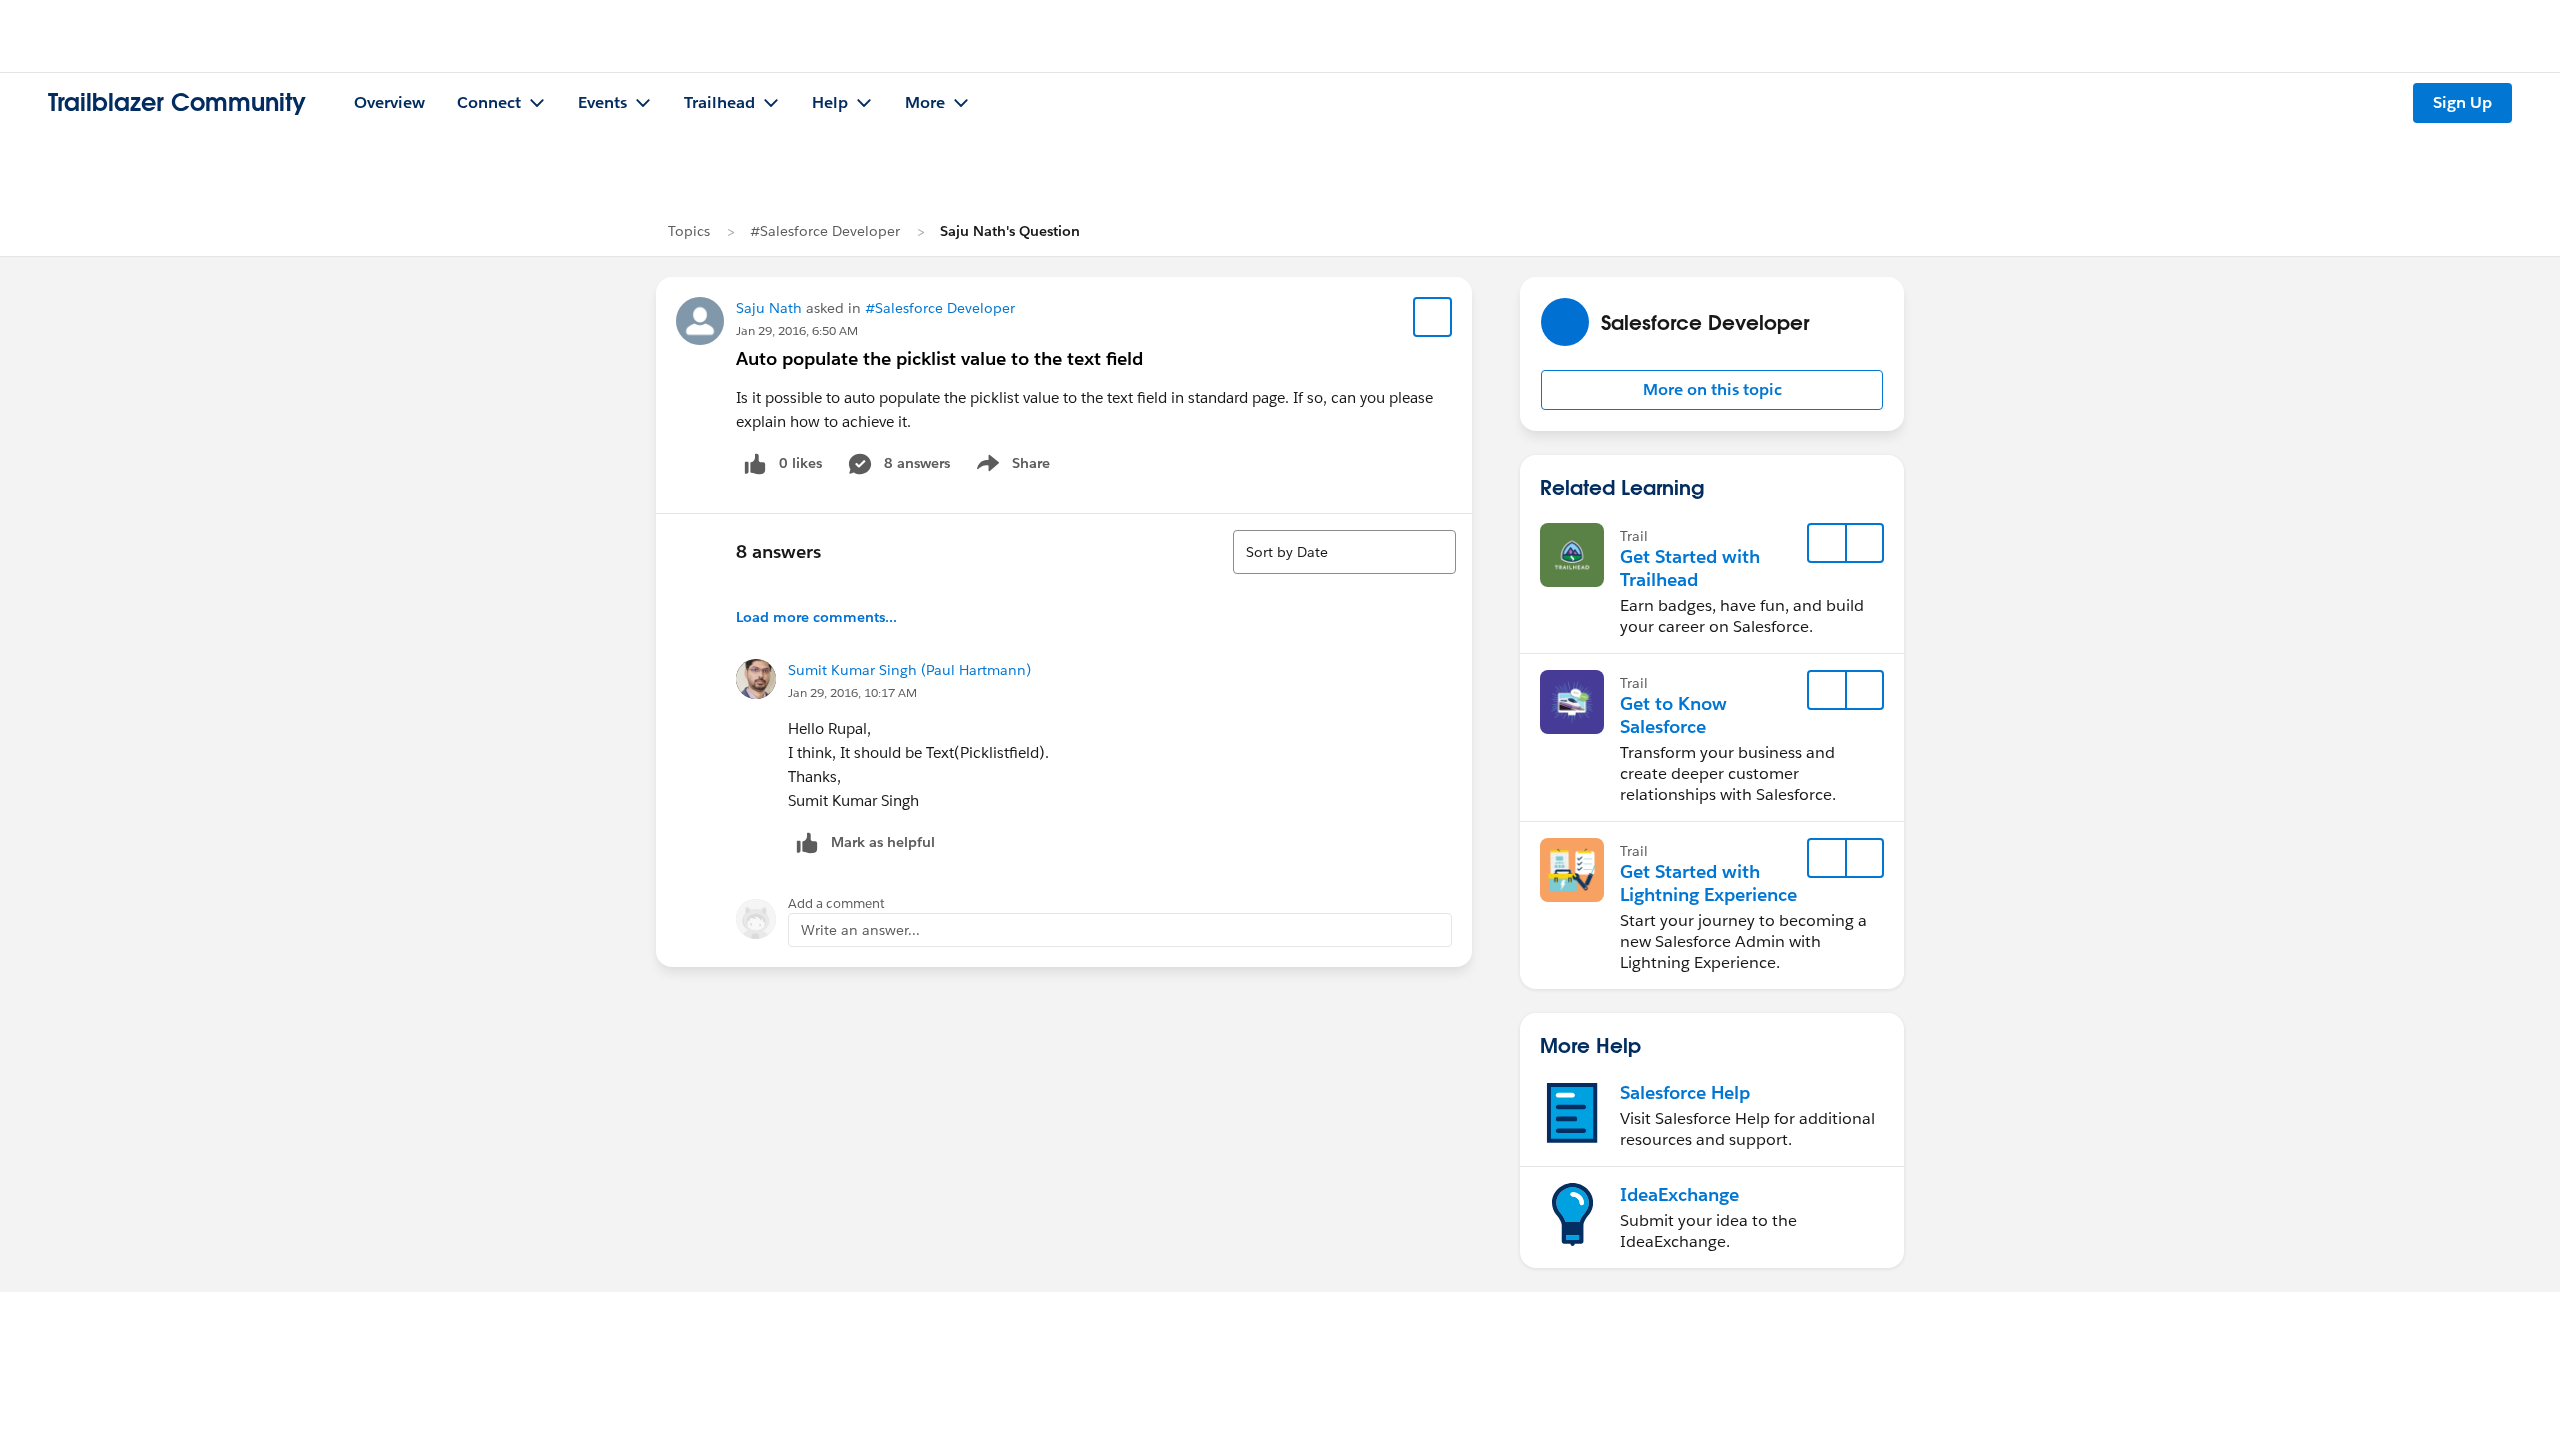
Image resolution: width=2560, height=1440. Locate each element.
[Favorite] (1433, 317)
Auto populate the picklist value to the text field (939, 358)
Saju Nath (769, 308)
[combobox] (1344, 552)
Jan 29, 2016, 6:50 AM (797, 330)
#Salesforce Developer (825, 231)
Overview (389, 102)
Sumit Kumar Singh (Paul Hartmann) (909, 670)
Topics (689, 231)
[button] (1712, 390)
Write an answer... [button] (860, 930)
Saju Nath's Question (1010, 231)
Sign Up (2462, 102)
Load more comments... (816, 617)
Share (1010, 467)
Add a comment (836, 903)
